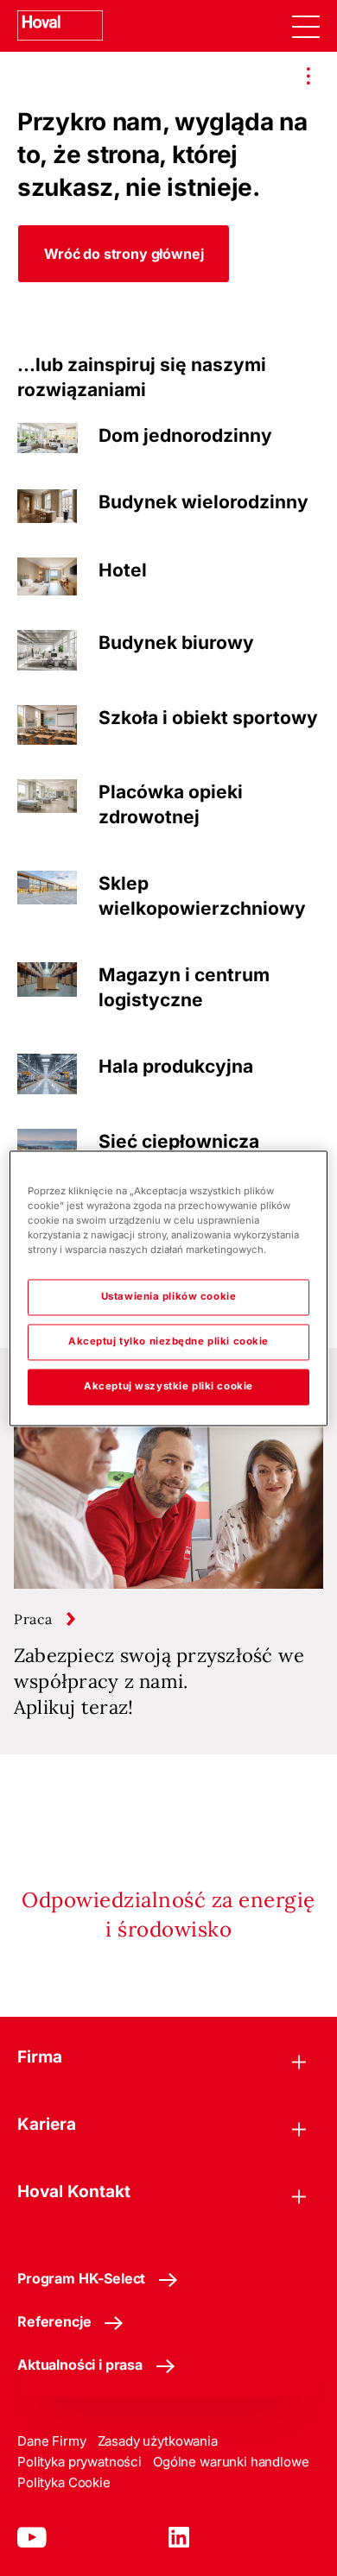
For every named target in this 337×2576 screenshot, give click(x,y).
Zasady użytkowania (158, 2441)
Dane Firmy (52, 2441)
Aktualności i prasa (80, 2365)
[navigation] (306, 26)
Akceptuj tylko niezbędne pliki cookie (168, 1341)
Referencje (54, 2321)
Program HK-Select (81, 2278)
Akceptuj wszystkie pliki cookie (168, 1386)
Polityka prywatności (79, 2462)
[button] (124, 254)
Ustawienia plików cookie (169, 1296)
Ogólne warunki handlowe (231, 2462)
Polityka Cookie (64, 2482)
